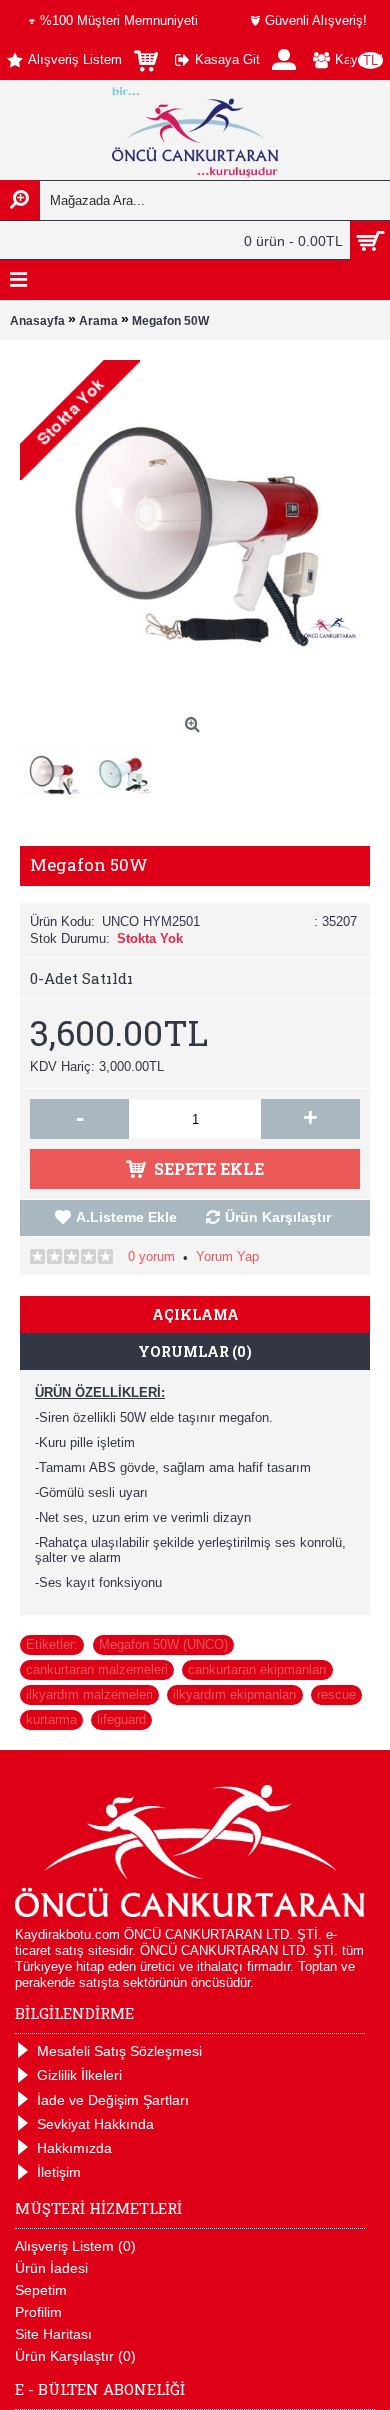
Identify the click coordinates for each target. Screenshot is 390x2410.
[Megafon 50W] (56, 770)
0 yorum (151, 1256)
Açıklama (195, 1314)
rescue (336, 1694)
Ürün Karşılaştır (278, 1217)
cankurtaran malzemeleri (97, 1669)
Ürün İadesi (51, 2268)
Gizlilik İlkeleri (79, 2075)
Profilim (38, 2312)
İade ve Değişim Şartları (113, 2100)
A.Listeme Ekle (126, 1217)
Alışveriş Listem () (75, 2246)
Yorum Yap (227, 1256)
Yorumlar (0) (195, 1351)
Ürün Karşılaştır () (75, 2356)
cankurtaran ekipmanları (257, 1669)
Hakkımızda (74, 2148)
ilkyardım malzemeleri (89, 1694)
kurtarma (51, 1719)
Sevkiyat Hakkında (95, 2124)
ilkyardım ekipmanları (235, 1694)
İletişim (59, 2172)
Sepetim (41, 2290)
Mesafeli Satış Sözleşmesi (119, 2051)
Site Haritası (53, 2334)
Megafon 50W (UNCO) (163, 1644)
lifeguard (121, 1719)
